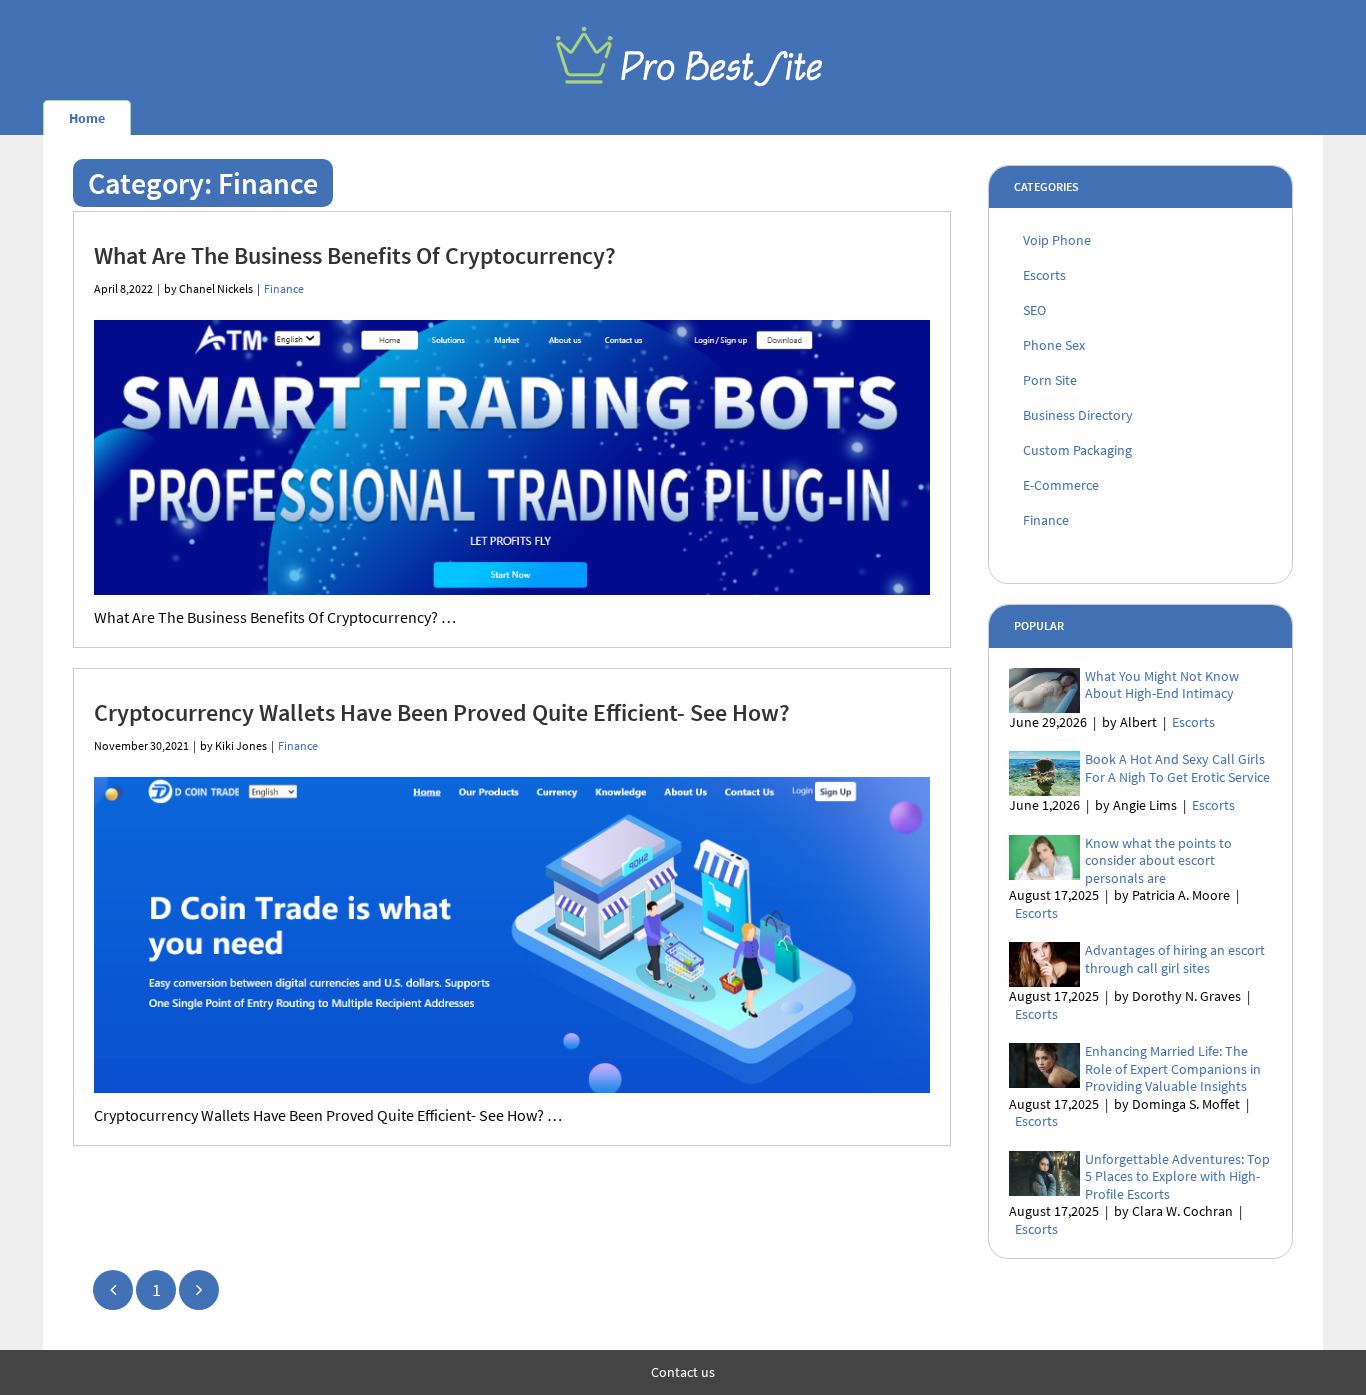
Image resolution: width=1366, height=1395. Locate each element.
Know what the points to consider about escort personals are (1158, 860)
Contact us (683, 1372)
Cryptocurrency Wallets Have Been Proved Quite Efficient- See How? (442, 712)
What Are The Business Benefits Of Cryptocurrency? (355, 255)
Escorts (1193, 722)
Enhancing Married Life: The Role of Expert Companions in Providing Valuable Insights (1173, 1068)
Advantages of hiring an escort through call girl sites (1175, 959)
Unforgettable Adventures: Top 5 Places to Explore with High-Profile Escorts (1177, 1176)
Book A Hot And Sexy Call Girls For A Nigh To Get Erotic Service (1177, 768)
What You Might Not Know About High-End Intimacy (1162, 685)
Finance (284, 288)
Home (87, 118)
